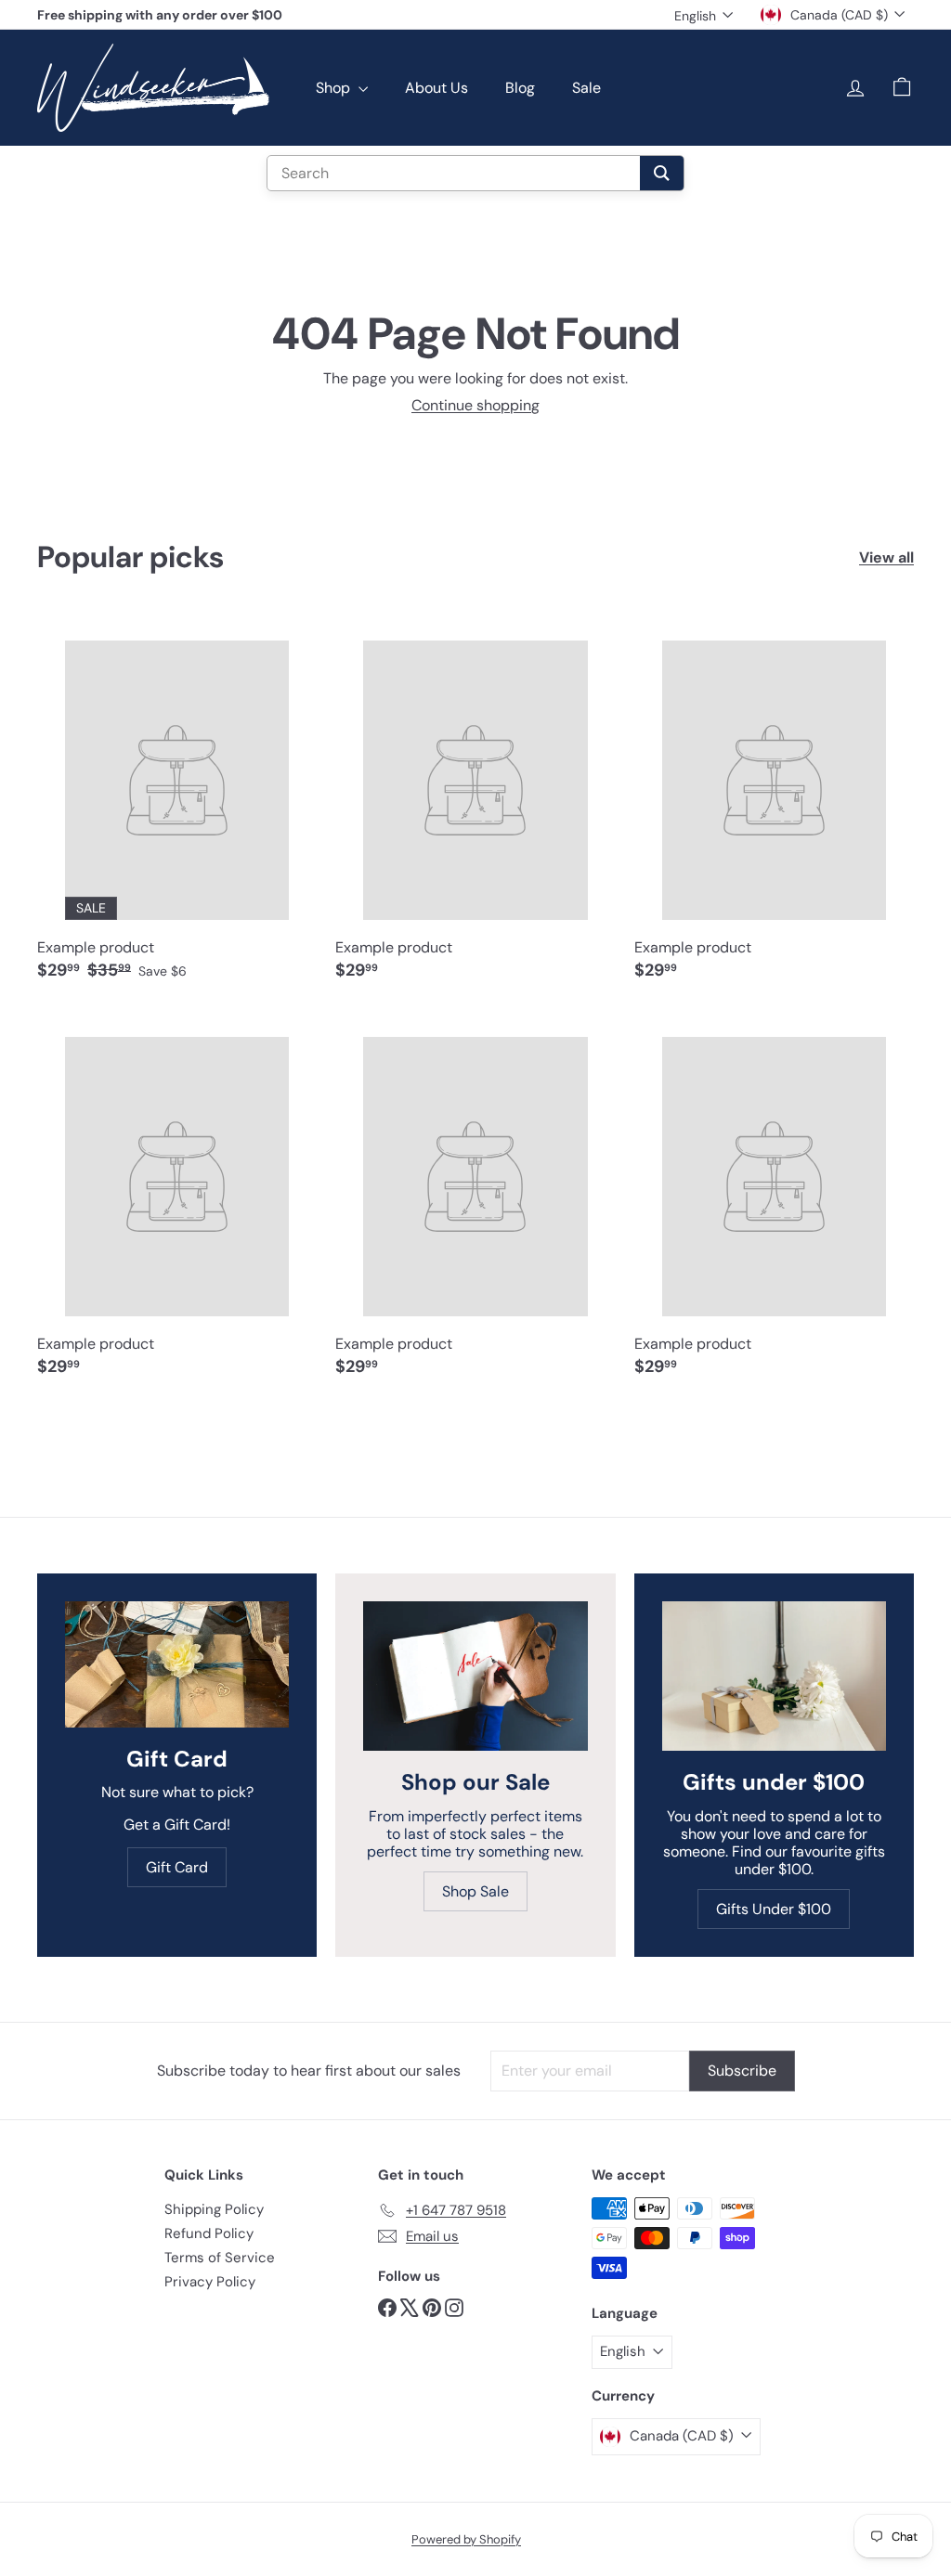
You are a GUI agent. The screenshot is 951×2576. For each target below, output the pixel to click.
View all (886, 557)
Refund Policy (209, 2233)
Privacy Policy (210, 2282)
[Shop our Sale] (475, 1676)
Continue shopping (475, 405)
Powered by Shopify (466, 2539)
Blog (520, 88)
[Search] (662, 173)
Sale (586, 88)
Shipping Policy (214, 2209)
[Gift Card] (177, 1664)
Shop (335, 88)
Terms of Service (220, 2258)
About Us (436, 88)
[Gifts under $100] (774, 1676)
